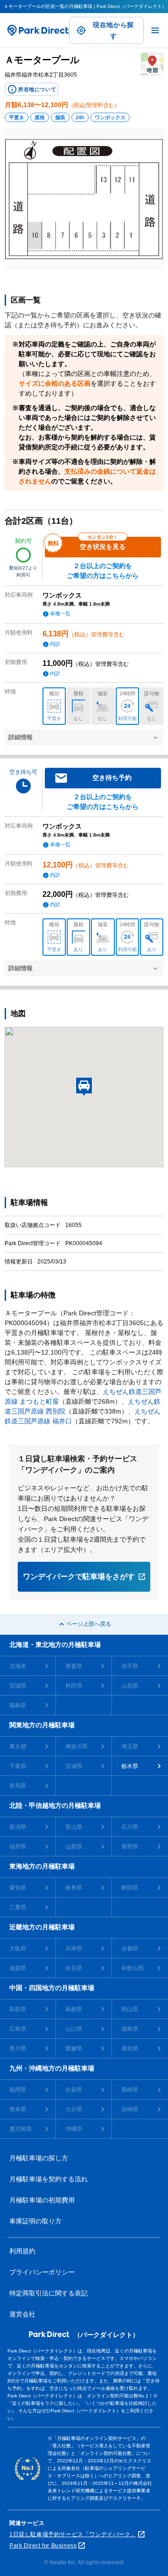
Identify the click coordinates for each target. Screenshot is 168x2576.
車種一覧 (60, 613)
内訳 (55, 644)
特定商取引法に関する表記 (49, 2293)
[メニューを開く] (155, 30)
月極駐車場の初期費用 (42, 2200)
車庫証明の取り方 (35, 2221)
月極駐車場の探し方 (39, 2158)
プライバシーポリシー (42, 2272)
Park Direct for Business (43, 2546)
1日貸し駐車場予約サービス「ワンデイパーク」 (73, 2534)
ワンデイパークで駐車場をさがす (79, 1577)
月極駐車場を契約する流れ (49, 2179)
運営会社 (22, 2314)
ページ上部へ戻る (89, 1624)
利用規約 (22, 2251)
